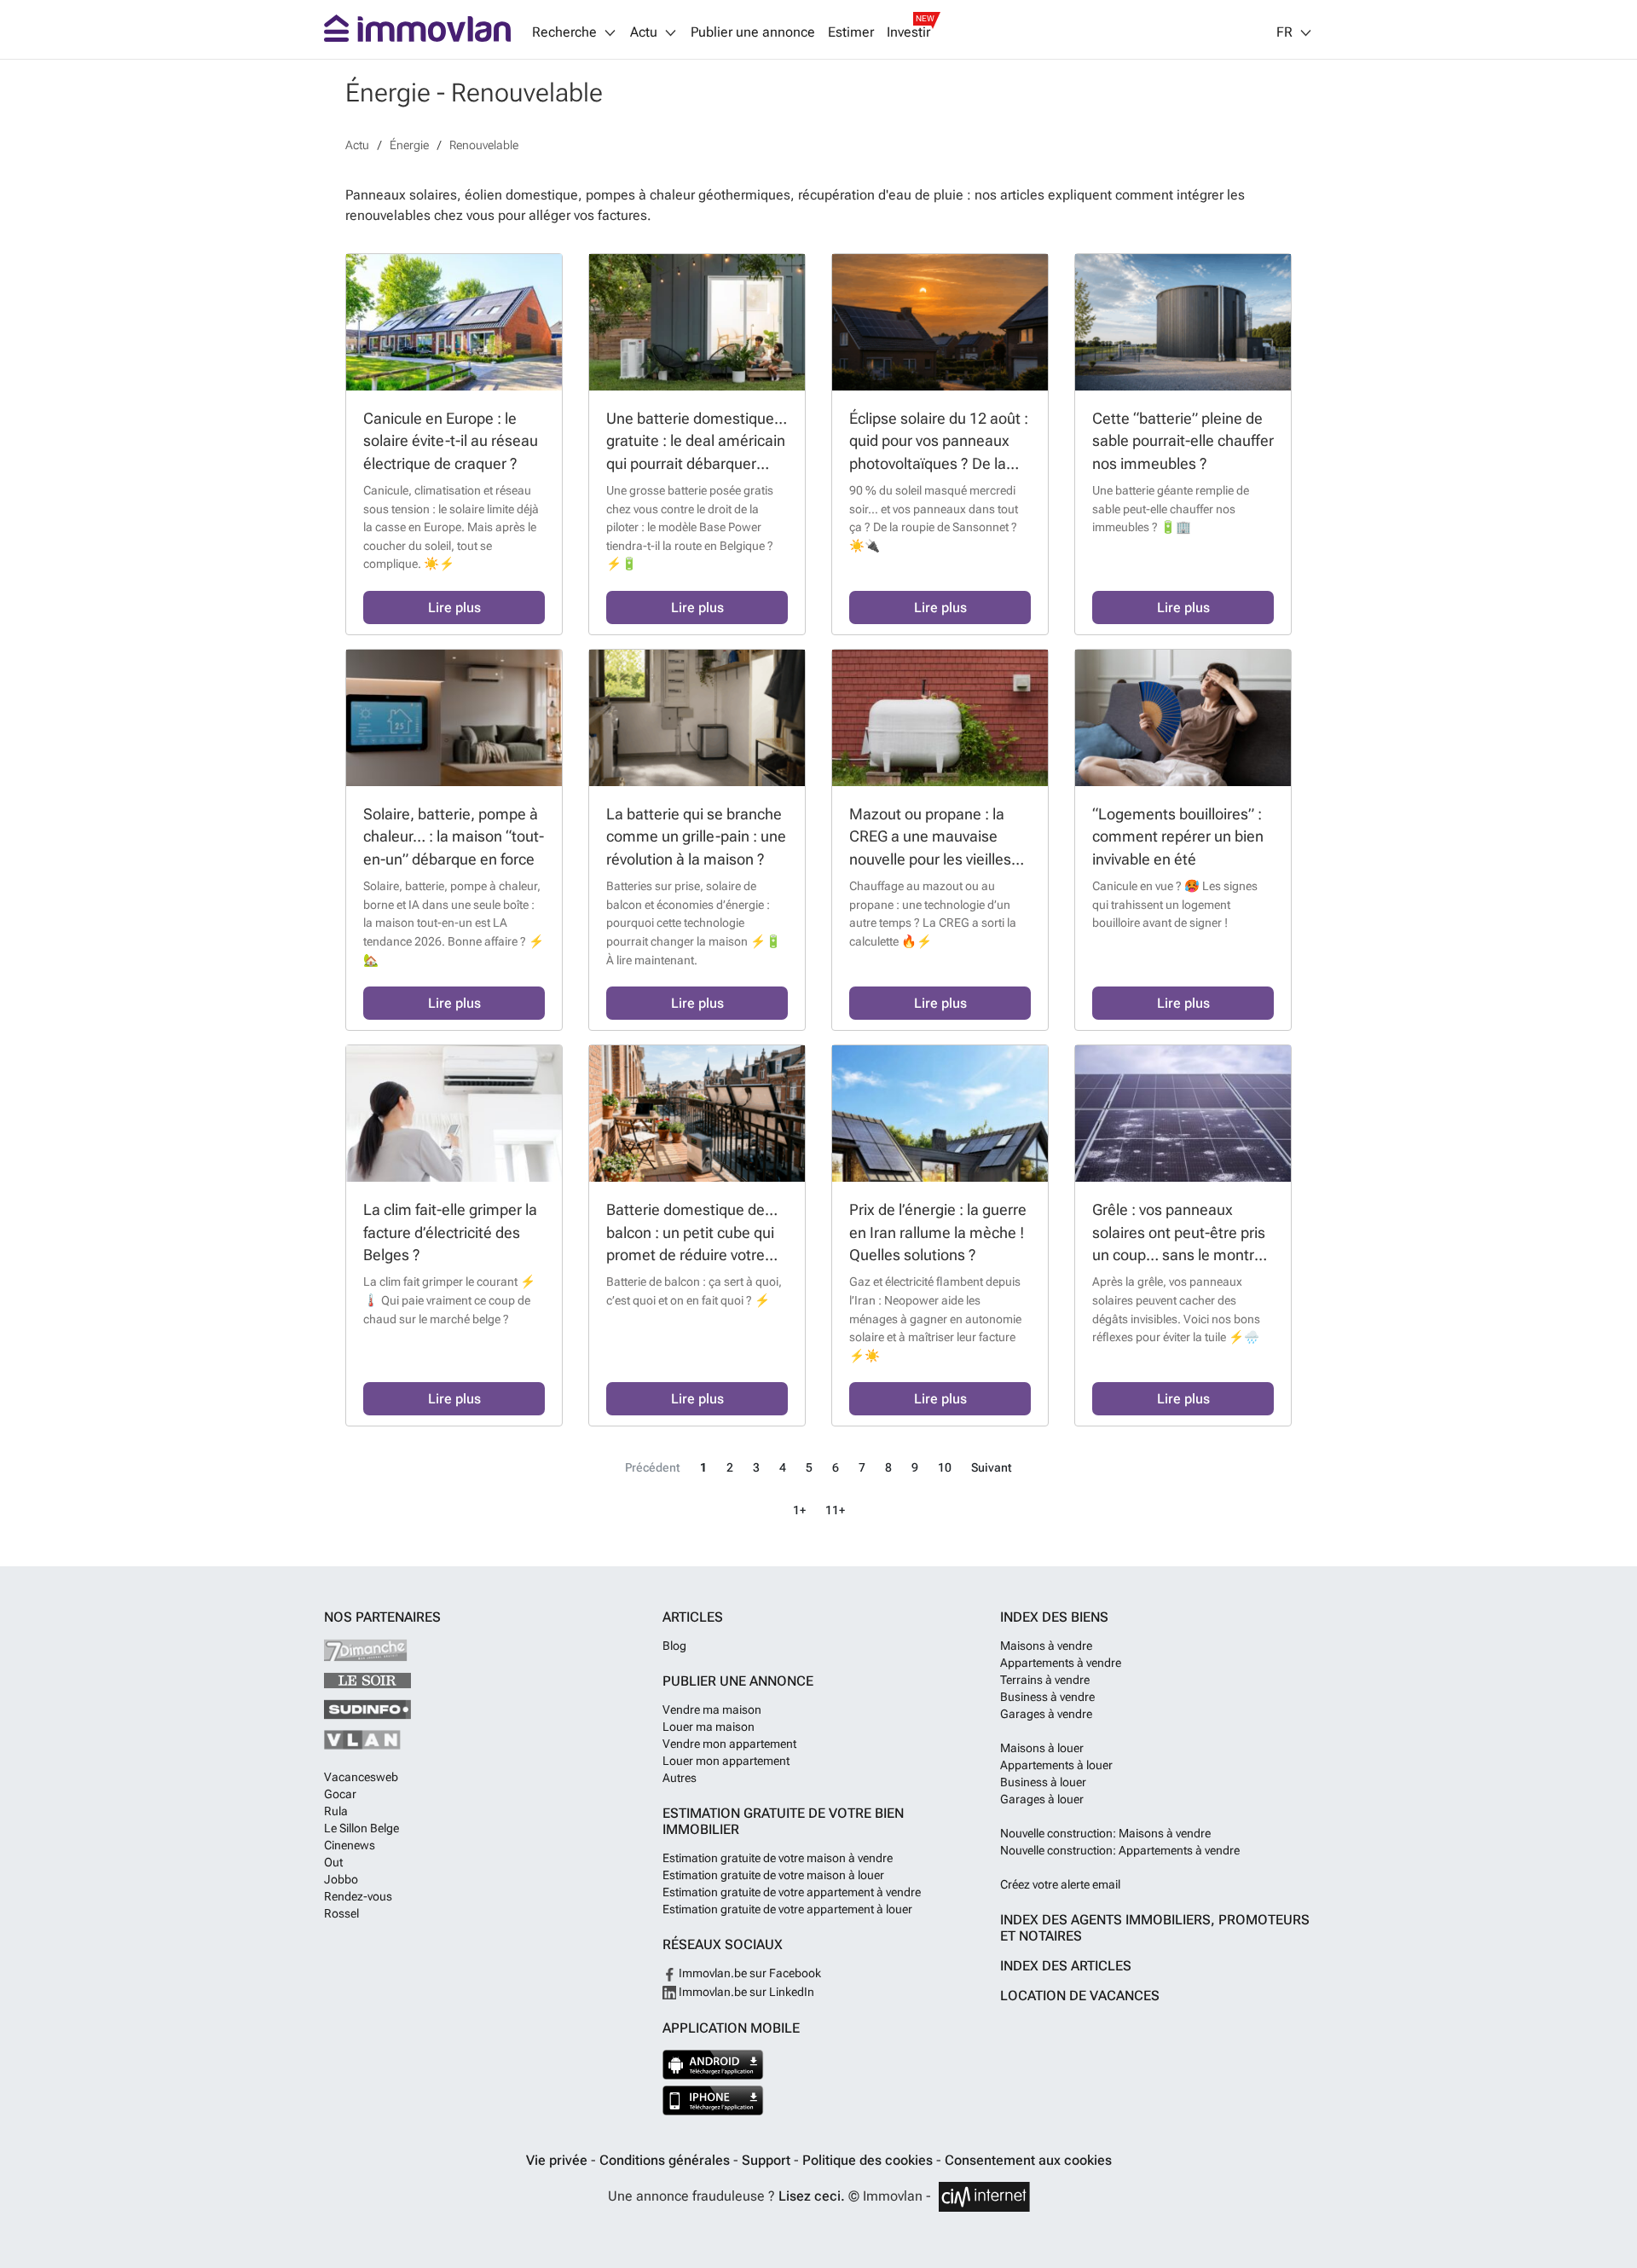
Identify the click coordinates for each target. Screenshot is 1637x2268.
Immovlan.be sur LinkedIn (745, 1992)
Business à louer (1043, 1782)
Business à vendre (1047, 1697)
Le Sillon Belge (362, 1828)
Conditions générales (666, 2160)
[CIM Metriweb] (984, 2197)
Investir (908, 32)
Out (333, 1862)
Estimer (851, 32)
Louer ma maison (709, 1727)
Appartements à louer (1056, 1765)
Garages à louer (1042, 1799)
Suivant (992, 1468)
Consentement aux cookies (1028, 2160)
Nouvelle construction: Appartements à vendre (1120, 1850)
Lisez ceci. (812, 2196)
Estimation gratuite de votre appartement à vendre (792, 1892)
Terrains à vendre (1045, 1680)
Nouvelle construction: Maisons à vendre (1105, 1833)
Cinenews (350, 1845)
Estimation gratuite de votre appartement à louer (787, 1909)
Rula (336, 1811)
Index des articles (1066, 1966)
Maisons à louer (1042, 1748)
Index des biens (1054, 1617)
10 (945, 1468)
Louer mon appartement (726, 1761)
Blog (674, 1646)
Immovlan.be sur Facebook (749, 1973)
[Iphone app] (713, 2100)
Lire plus (454, 607)
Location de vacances (1080, 1996)
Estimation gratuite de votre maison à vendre (778, 1858)
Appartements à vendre (1061, 1663)
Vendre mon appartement (729, 1744)
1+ (799, 1510)
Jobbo (341, 1879)
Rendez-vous (358, 1896)
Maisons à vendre (1046, 1646)
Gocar (340, 1794)
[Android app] (713, 2065)
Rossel (341, 1913)
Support (768, 2160)
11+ (835, 1510)
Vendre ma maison (712, 1710)
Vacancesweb (361, 1777)
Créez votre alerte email (1060, 1884)
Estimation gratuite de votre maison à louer (773, 1875)
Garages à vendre (1046, 1714)
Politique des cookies (869, 2160)
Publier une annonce (753, 32)
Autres (680, 1778)
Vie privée (558, 2160)
